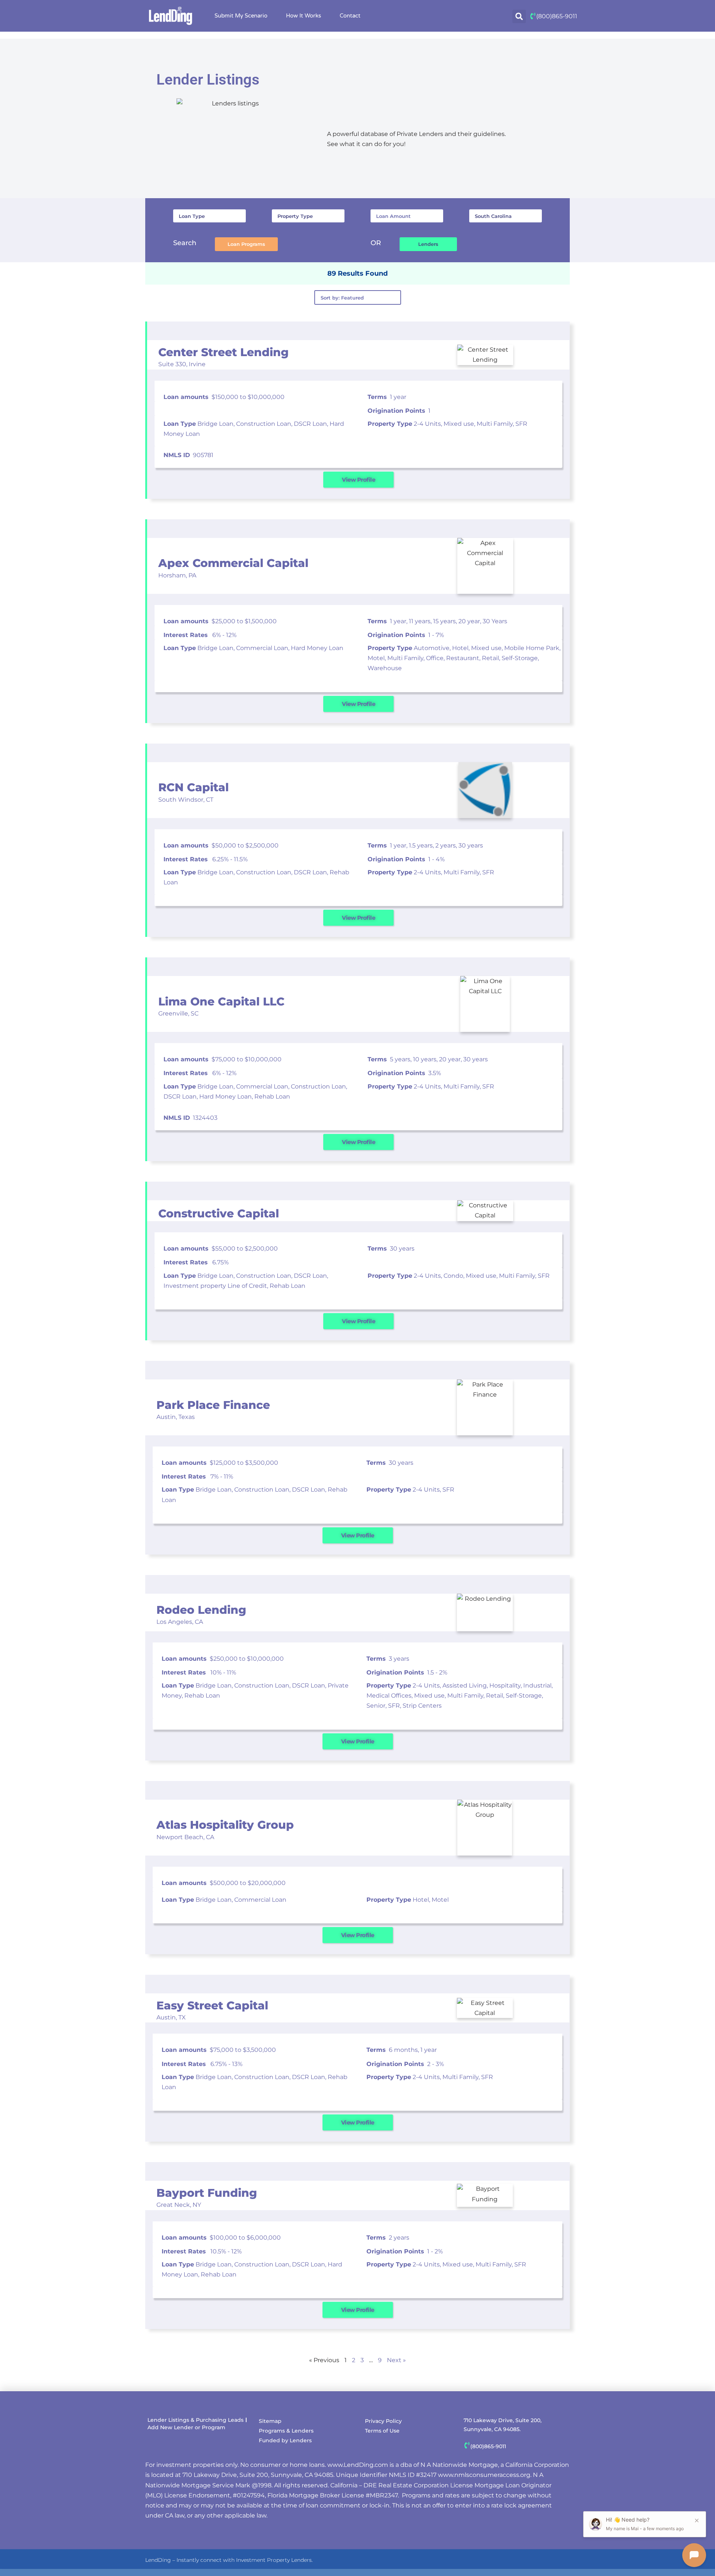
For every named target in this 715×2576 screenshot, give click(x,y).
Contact (350, 16)
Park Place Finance (213, 1405)
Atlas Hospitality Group (225, 1825)
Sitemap (270, 2421)
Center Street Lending (223, 352)
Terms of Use (382, 2431)
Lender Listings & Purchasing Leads (196, 2420)
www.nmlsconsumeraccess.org (484, 2475)
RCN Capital (193, 787)
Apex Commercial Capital (233, 563)
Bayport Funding (207, 2193)
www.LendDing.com (358, 2465)
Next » (396, 2360)
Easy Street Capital (212, 2005)
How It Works (304, 16)
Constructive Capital (219, 1213)
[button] (519, 16)
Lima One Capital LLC (221, 1002)
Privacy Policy (383, 2421)
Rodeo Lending (201, 1610)
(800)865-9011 (557, 16)
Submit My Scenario (241, 16)
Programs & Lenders (286, 2431)
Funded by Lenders (285, 2440)
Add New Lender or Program (186, 2427)
